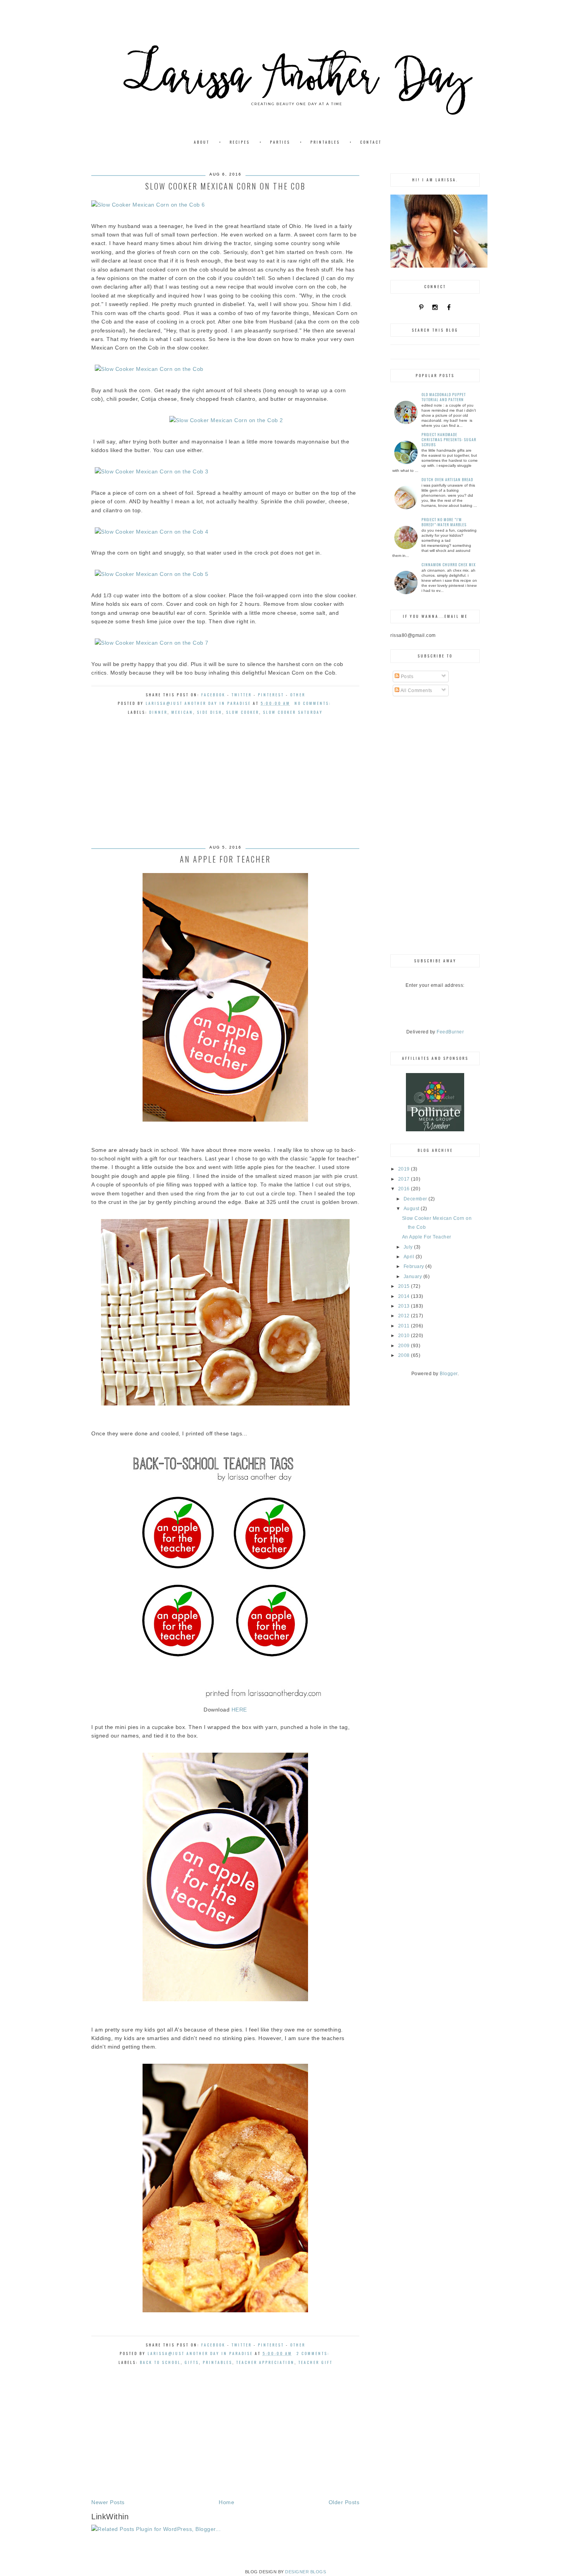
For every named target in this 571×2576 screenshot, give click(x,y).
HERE (239, 1710)
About (202, 142)
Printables (325, 142)
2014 (405, 1296)
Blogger (449, 1374)
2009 (405, 1346)
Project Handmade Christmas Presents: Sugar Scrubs (449, 439)
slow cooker (243, 712)
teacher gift (315, 2362)
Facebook (213, 695)
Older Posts (344, 2502)
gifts (192, 2362)
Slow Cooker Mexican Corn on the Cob (225, 186)
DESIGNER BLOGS (306, 2572)
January (413, 1277)
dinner (158, 712)
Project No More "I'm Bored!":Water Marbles (444, 522)
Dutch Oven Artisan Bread (447, 479)
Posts (406, 677)
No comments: (314, 703)
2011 (405, 1326)
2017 (405, 1179)
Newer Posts (108, 2502)
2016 (405, 1189)
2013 (405, 1306)
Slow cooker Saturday (293, 712)
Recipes (240, 142)
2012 (405, 1316)
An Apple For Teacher (225, 859)
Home (226, 2502)
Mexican (182, 712)
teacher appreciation (265, 2362)
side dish (210, 712)
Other (298, 695)
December (416, 1199)
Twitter (242, 695)
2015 (405, 1286)
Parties (280, 142)
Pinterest (271, 695)
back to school (160, 2362)
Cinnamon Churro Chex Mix (449, 564)
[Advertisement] (225, 788)
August (412, 1209)
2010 (405, 1336)
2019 (405, 1169)
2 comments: (314, 2353)
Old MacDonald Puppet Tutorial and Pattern (444, 397)
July (409, 1247)
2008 (405, 1355)
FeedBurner (450, 1032)
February (415, 1266)
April (410, 1257)
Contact (371, 142)
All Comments (416, 691)
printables (218, 2362)
